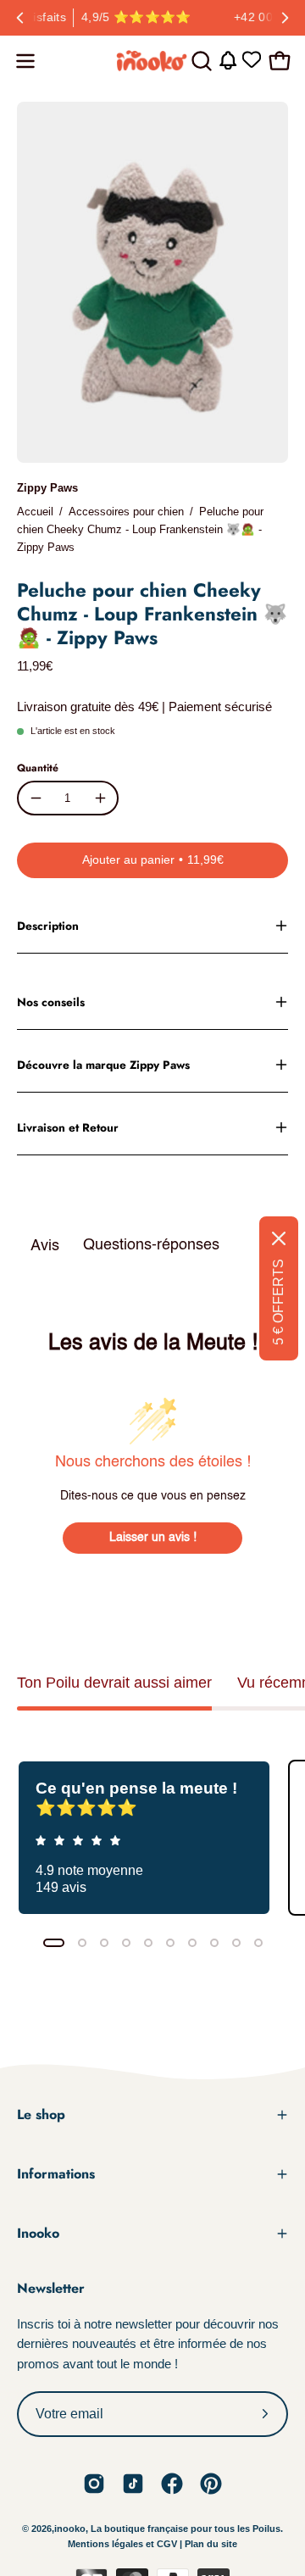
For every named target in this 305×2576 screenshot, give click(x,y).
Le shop (41, 2114)
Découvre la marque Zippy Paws (103, 1065)
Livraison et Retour (68, 1127)
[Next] (285, 18)
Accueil (35, 512)
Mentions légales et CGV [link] (124, 2544)
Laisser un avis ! (153, 1538)
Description (48, 926)
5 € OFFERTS (278, 1302)
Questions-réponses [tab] (151, 1245)
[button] (200, 61)
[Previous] (20, 18)
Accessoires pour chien (126, 512)
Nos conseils (51, 1002)
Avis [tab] (45, 1246)
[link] (94, 2484)
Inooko (38, 2233)
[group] (152, 18)
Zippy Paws (47, 488)
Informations (56, 2174)
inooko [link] (70, 2529)
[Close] (279, 1238)
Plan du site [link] (211, 2544)
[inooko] (152, 61)
